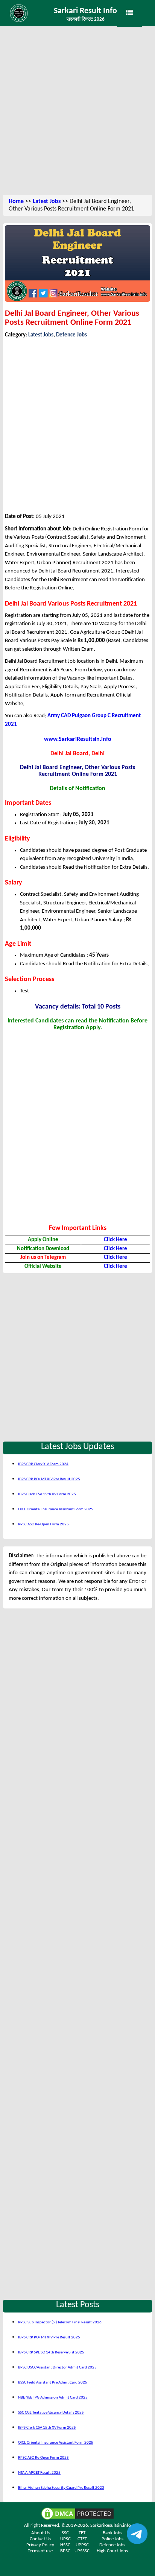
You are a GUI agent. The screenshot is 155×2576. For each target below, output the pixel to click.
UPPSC (82, 2545)
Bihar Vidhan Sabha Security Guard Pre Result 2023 (61, 2488)
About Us (40, 2533)
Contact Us (40, 2539)
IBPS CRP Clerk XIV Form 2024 (43, 1464)
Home (16, 201)
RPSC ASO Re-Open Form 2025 (43, 1524)
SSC (65, 2533)
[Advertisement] (77, 111)
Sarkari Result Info (85, 11)
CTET (82, 2539)
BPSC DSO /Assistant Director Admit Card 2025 (57, 2368)
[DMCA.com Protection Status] (77, 2513)
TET (82, 2533)
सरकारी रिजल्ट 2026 (86, 19)
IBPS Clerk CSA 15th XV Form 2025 (47, 1494)
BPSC (65, 2551)
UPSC (65, 2539)
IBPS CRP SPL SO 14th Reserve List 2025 (51, 2353)
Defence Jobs (71, 335)
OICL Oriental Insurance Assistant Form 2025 (56, 1509)
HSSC (65, 2545)
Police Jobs (112, 2539)
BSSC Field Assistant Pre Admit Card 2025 (53, 2383)
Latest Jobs (47, 201)
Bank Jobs (112, 2533)
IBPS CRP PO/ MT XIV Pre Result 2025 (49, 1479)
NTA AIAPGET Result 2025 (39, 2473)
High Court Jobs (112, 2551)
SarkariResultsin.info (111, 2525)
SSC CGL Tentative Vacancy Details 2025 (51, 2413)
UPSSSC (82, 2551)
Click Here (115, 1240)
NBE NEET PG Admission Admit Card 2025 (53, 2398)
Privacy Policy (40, 2545)
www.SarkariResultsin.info (78, 739)
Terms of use (40, 2551)
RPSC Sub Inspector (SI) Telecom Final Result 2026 (60, 2322)
